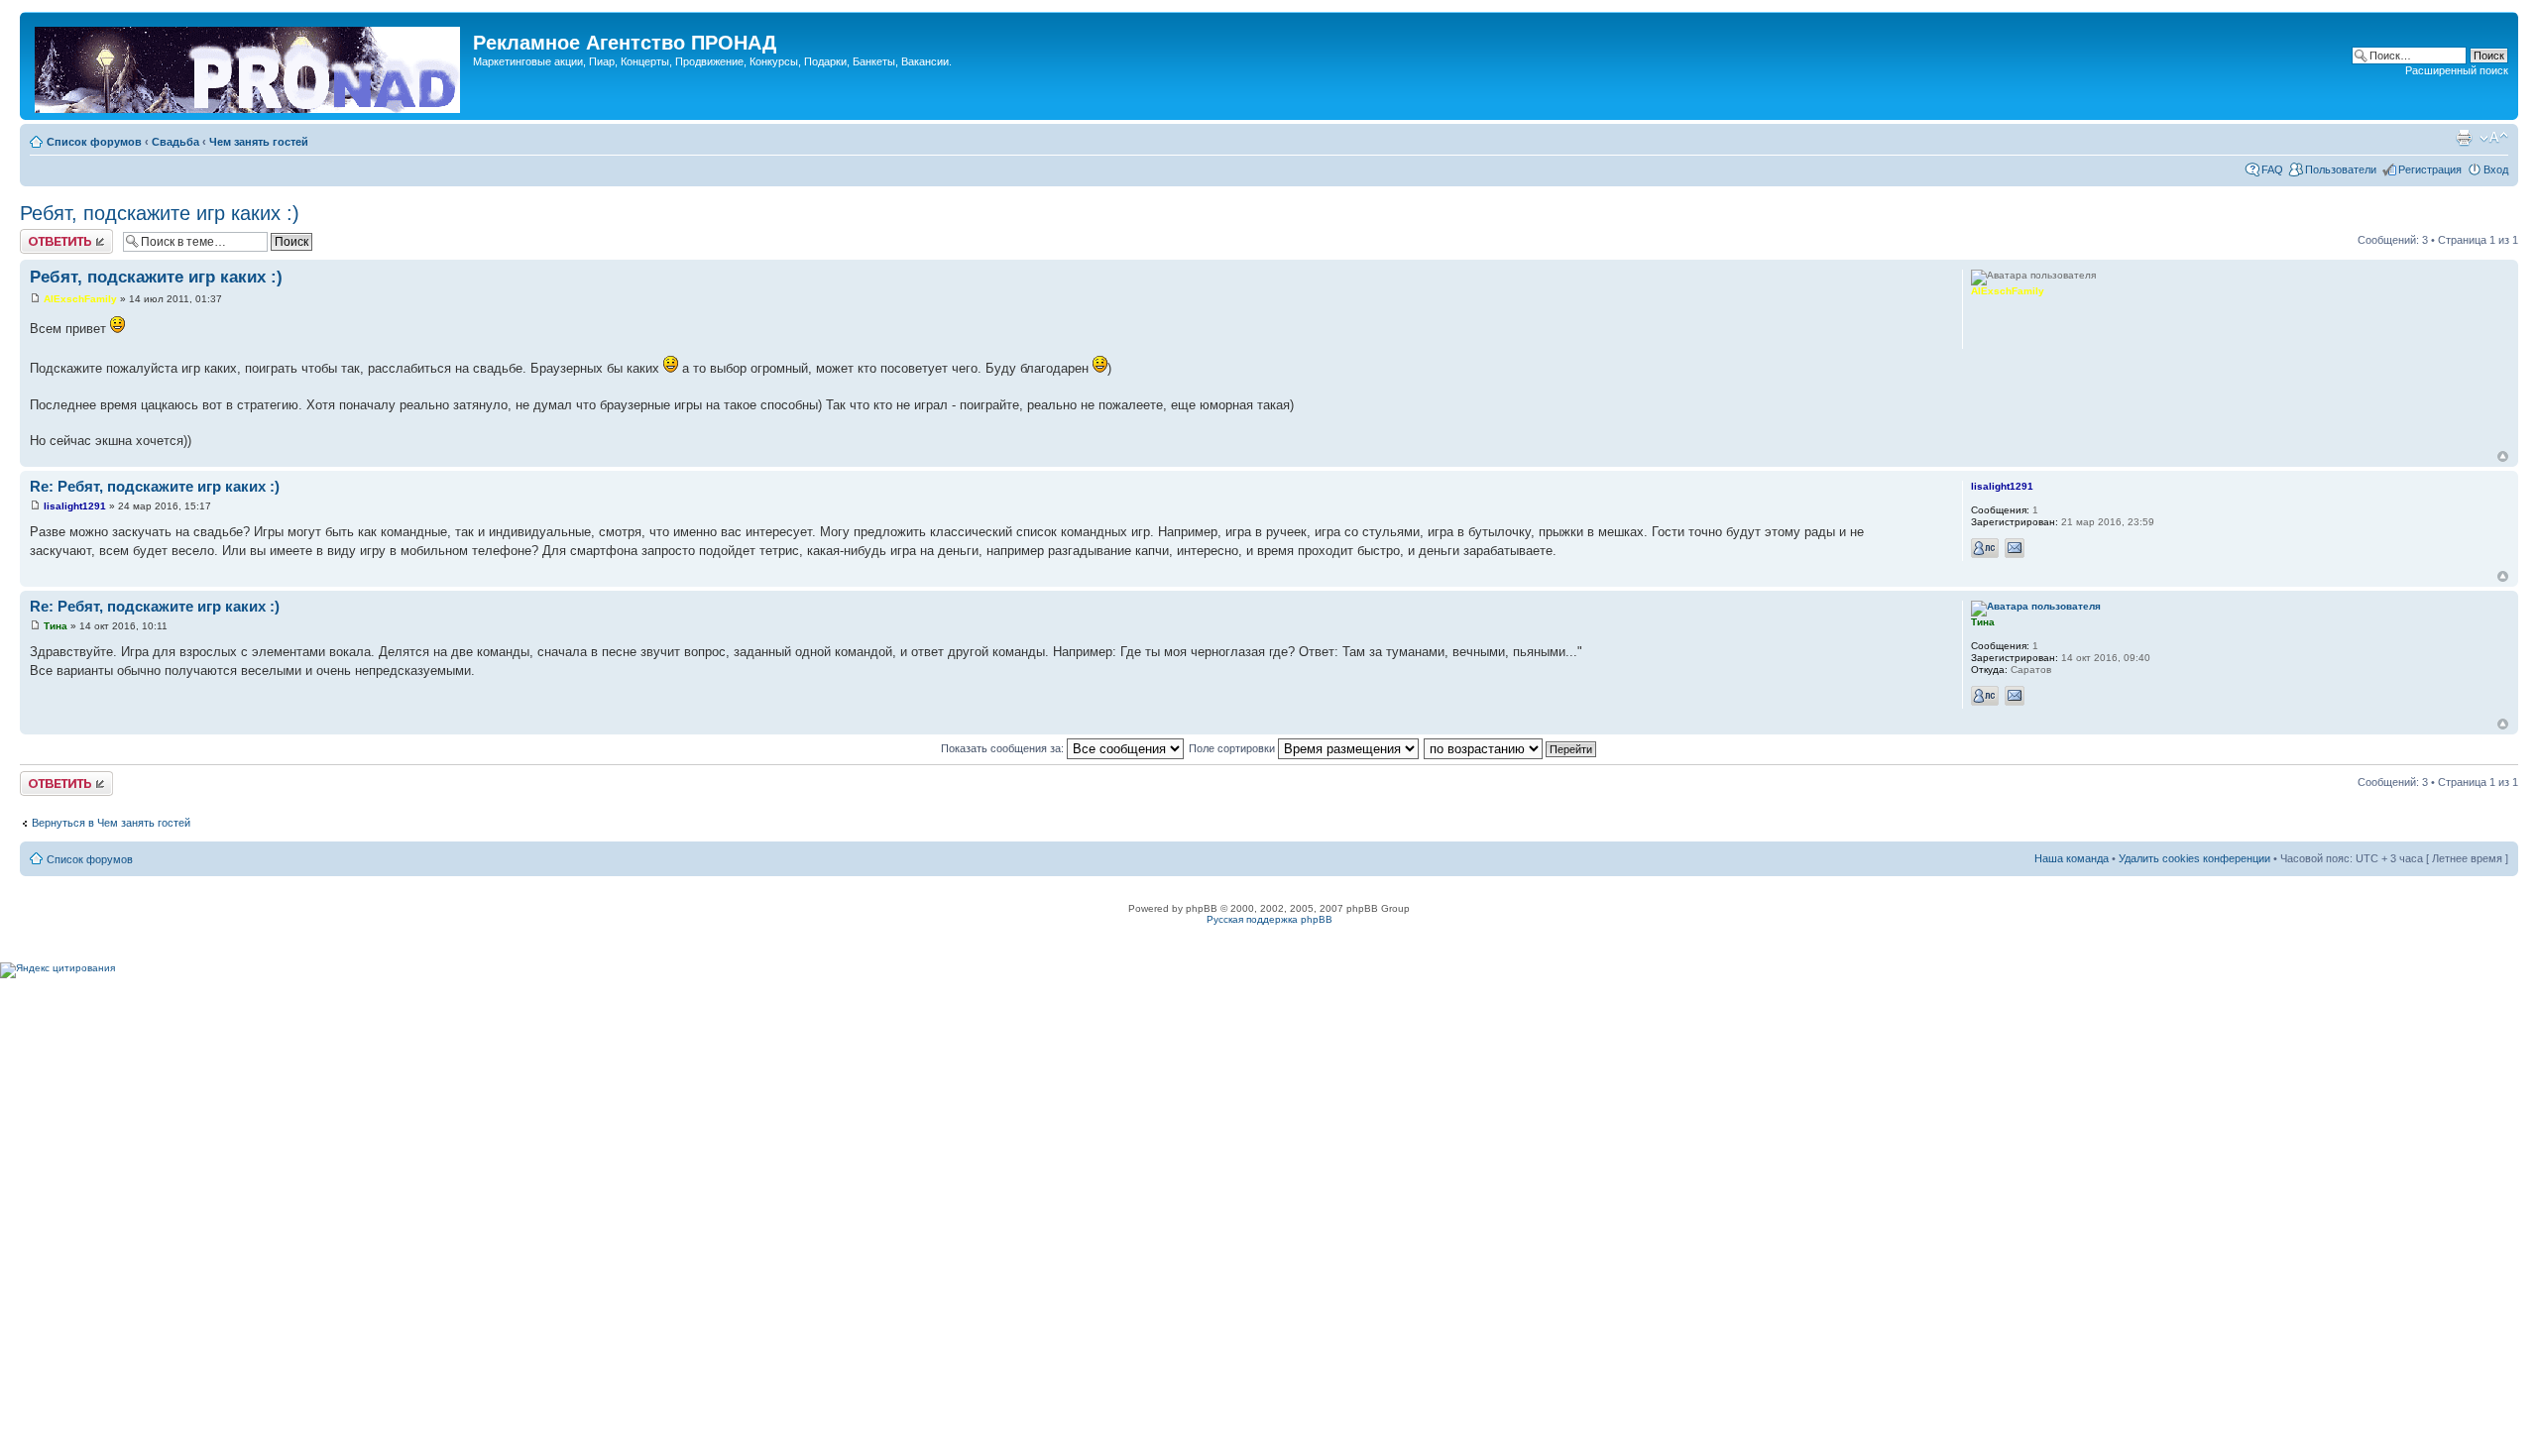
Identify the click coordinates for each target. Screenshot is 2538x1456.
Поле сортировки (1233, 748)
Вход (2496, 169)
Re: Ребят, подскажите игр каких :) (155, 486)
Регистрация (2430, 169)
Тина (56, 626)
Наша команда (2072, 858)
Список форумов (94, 142)
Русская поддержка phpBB (1269, 919)
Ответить (44, 235)
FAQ (2272, 169)
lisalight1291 (75, 506)
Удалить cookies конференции (2194, 858)
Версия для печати (2464, 138)
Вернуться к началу (2503, 456)
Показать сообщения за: (1004, 748)
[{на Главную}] (249, 66)
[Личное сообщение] (1985, 548)
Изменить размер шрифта (2494, 138)
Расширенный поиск (2457, 70)
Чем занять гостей (259, 142)
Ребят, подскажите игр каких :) (160, 213)
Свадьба (175, 142)
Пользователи (2341, 169)
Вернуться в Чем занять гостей (111, 823)
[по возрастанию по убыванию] (1511, 748)
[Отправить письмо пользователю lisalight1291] (2015, 548)
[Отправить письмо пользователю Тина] (2015, 696)
